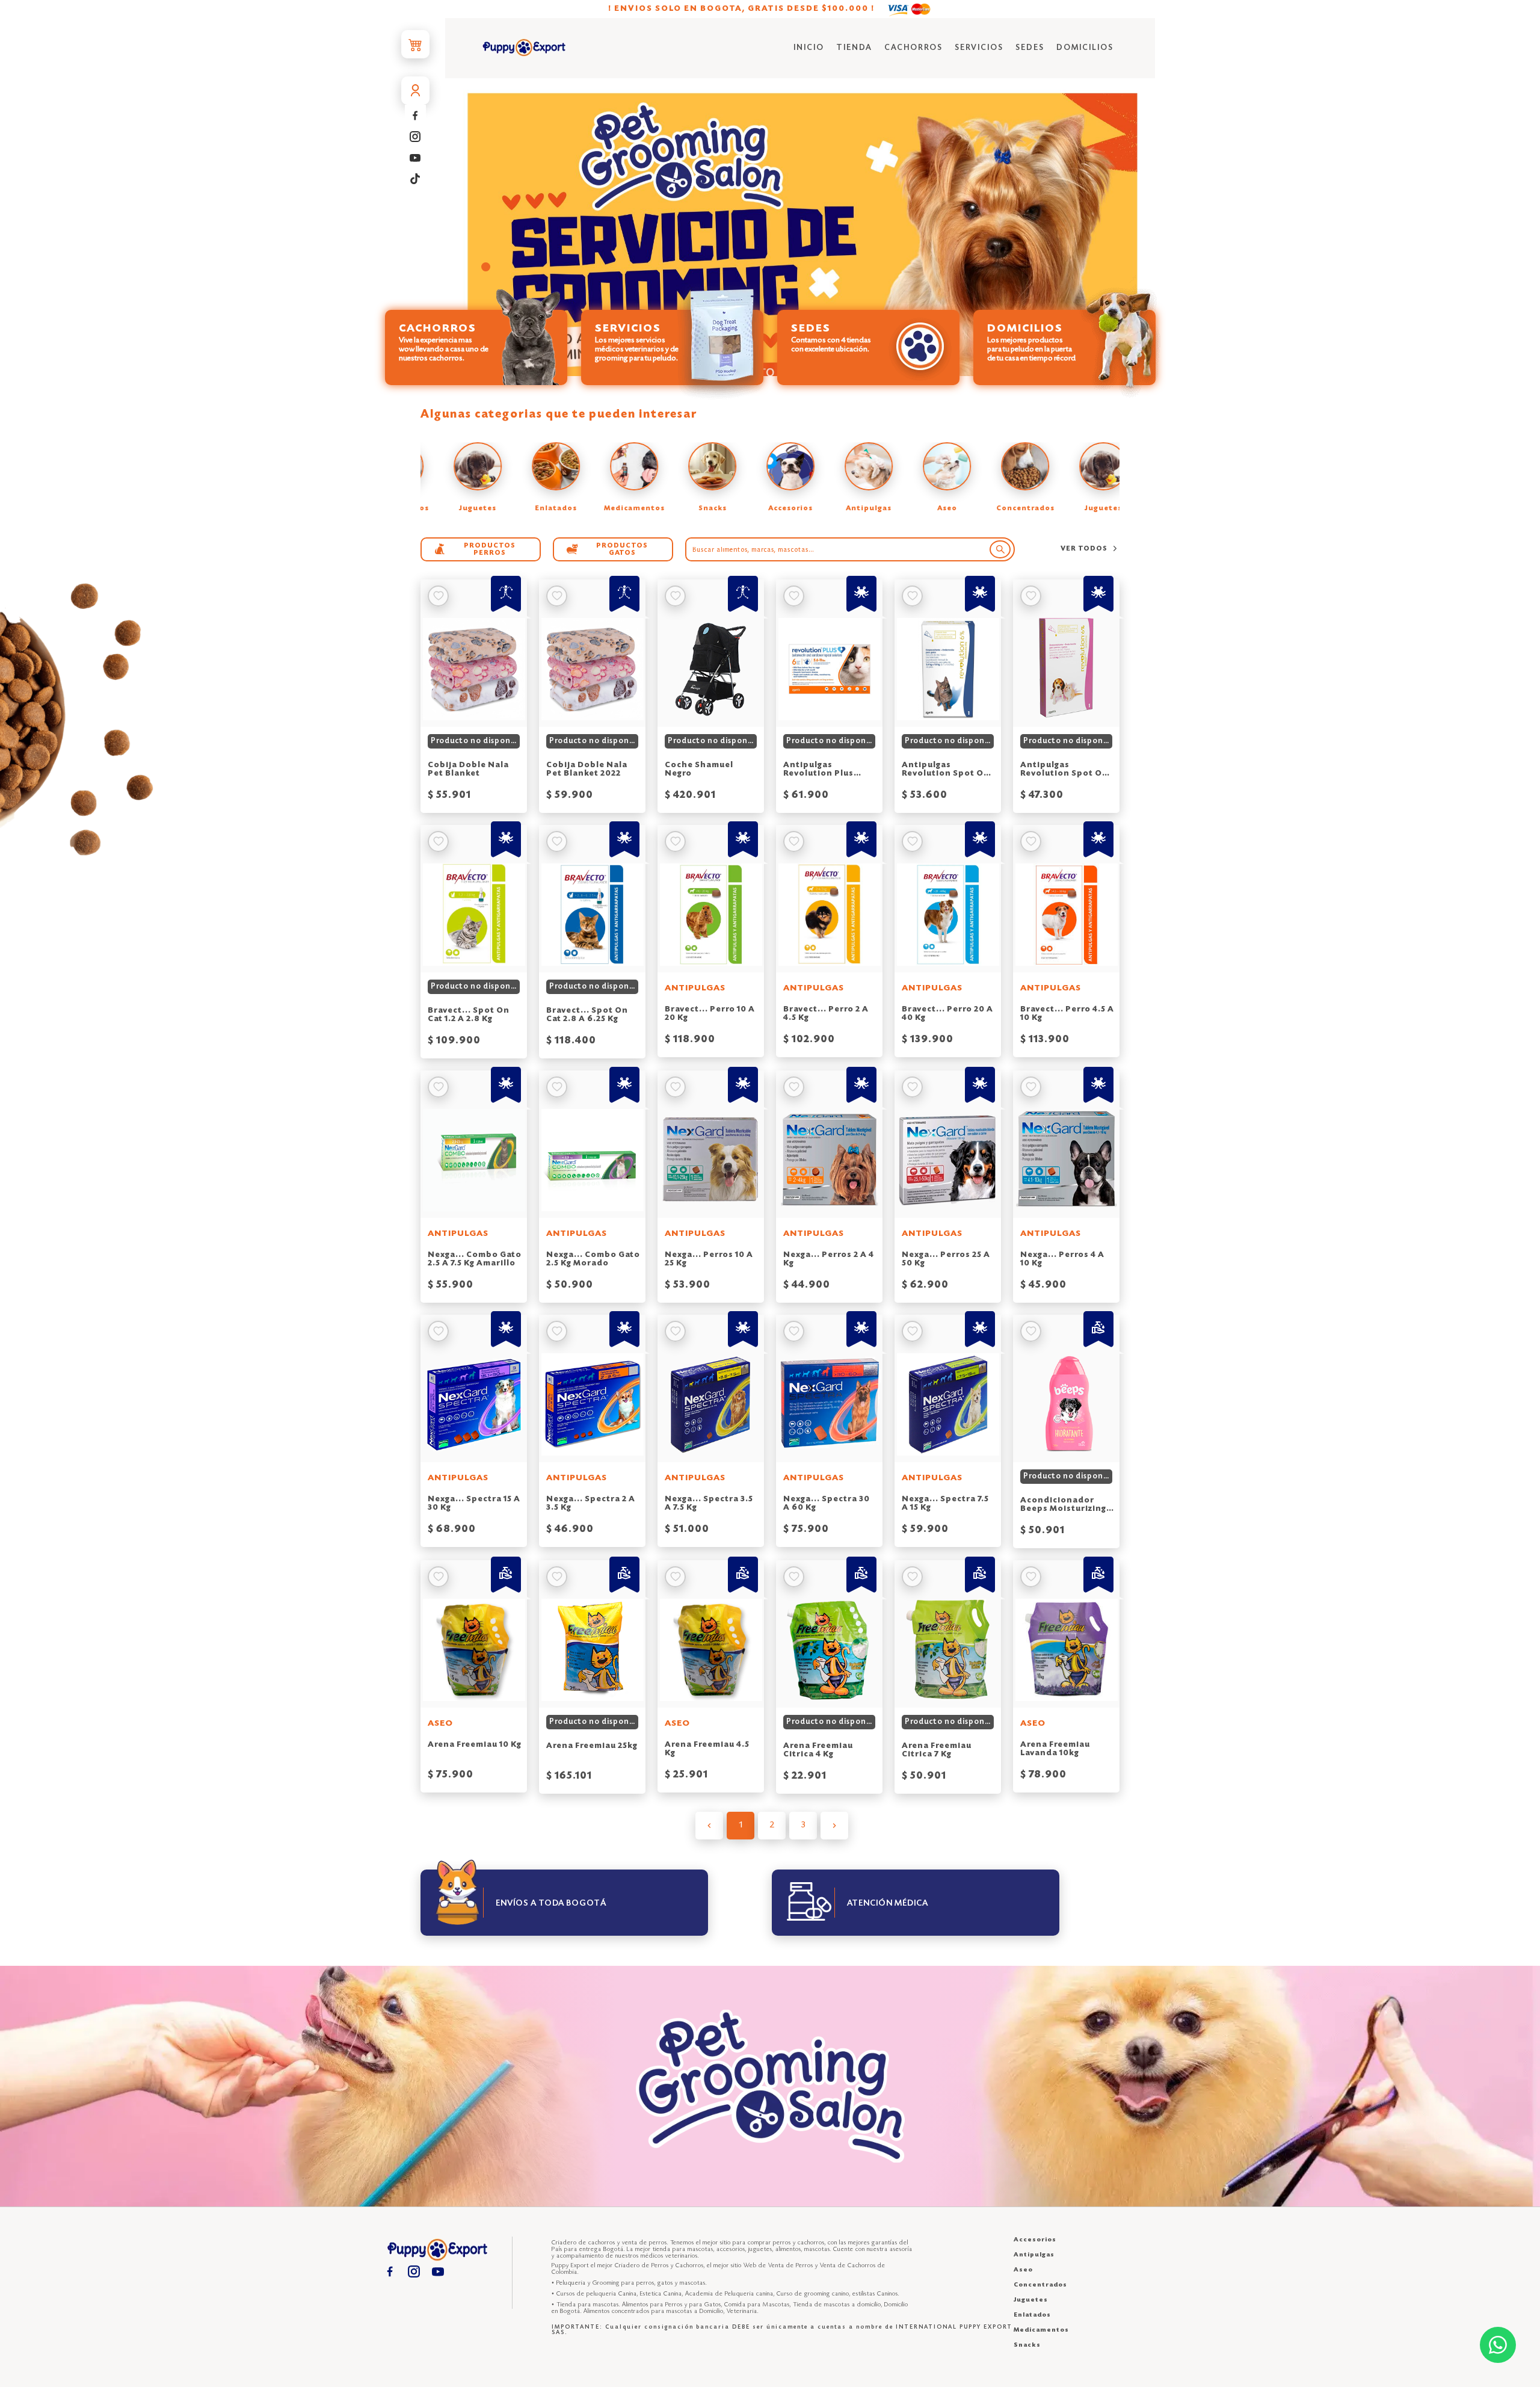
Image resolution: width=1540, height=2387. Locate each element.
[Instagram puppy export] (415, 136)
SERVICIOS (979, 48)
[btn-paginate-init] (709, 1826)
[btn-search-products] (1000, 549)
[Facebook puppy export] (415, 115)
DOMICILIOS (1085, 48)
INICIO (809, 48)
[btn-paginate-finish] (834, 1826)
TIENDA (854, 48)
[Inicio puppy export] (524, 48)
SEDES (1030, 48)
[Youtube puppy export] (415, 157)
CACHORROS (913, 48)
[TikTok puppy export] (415, 178)
